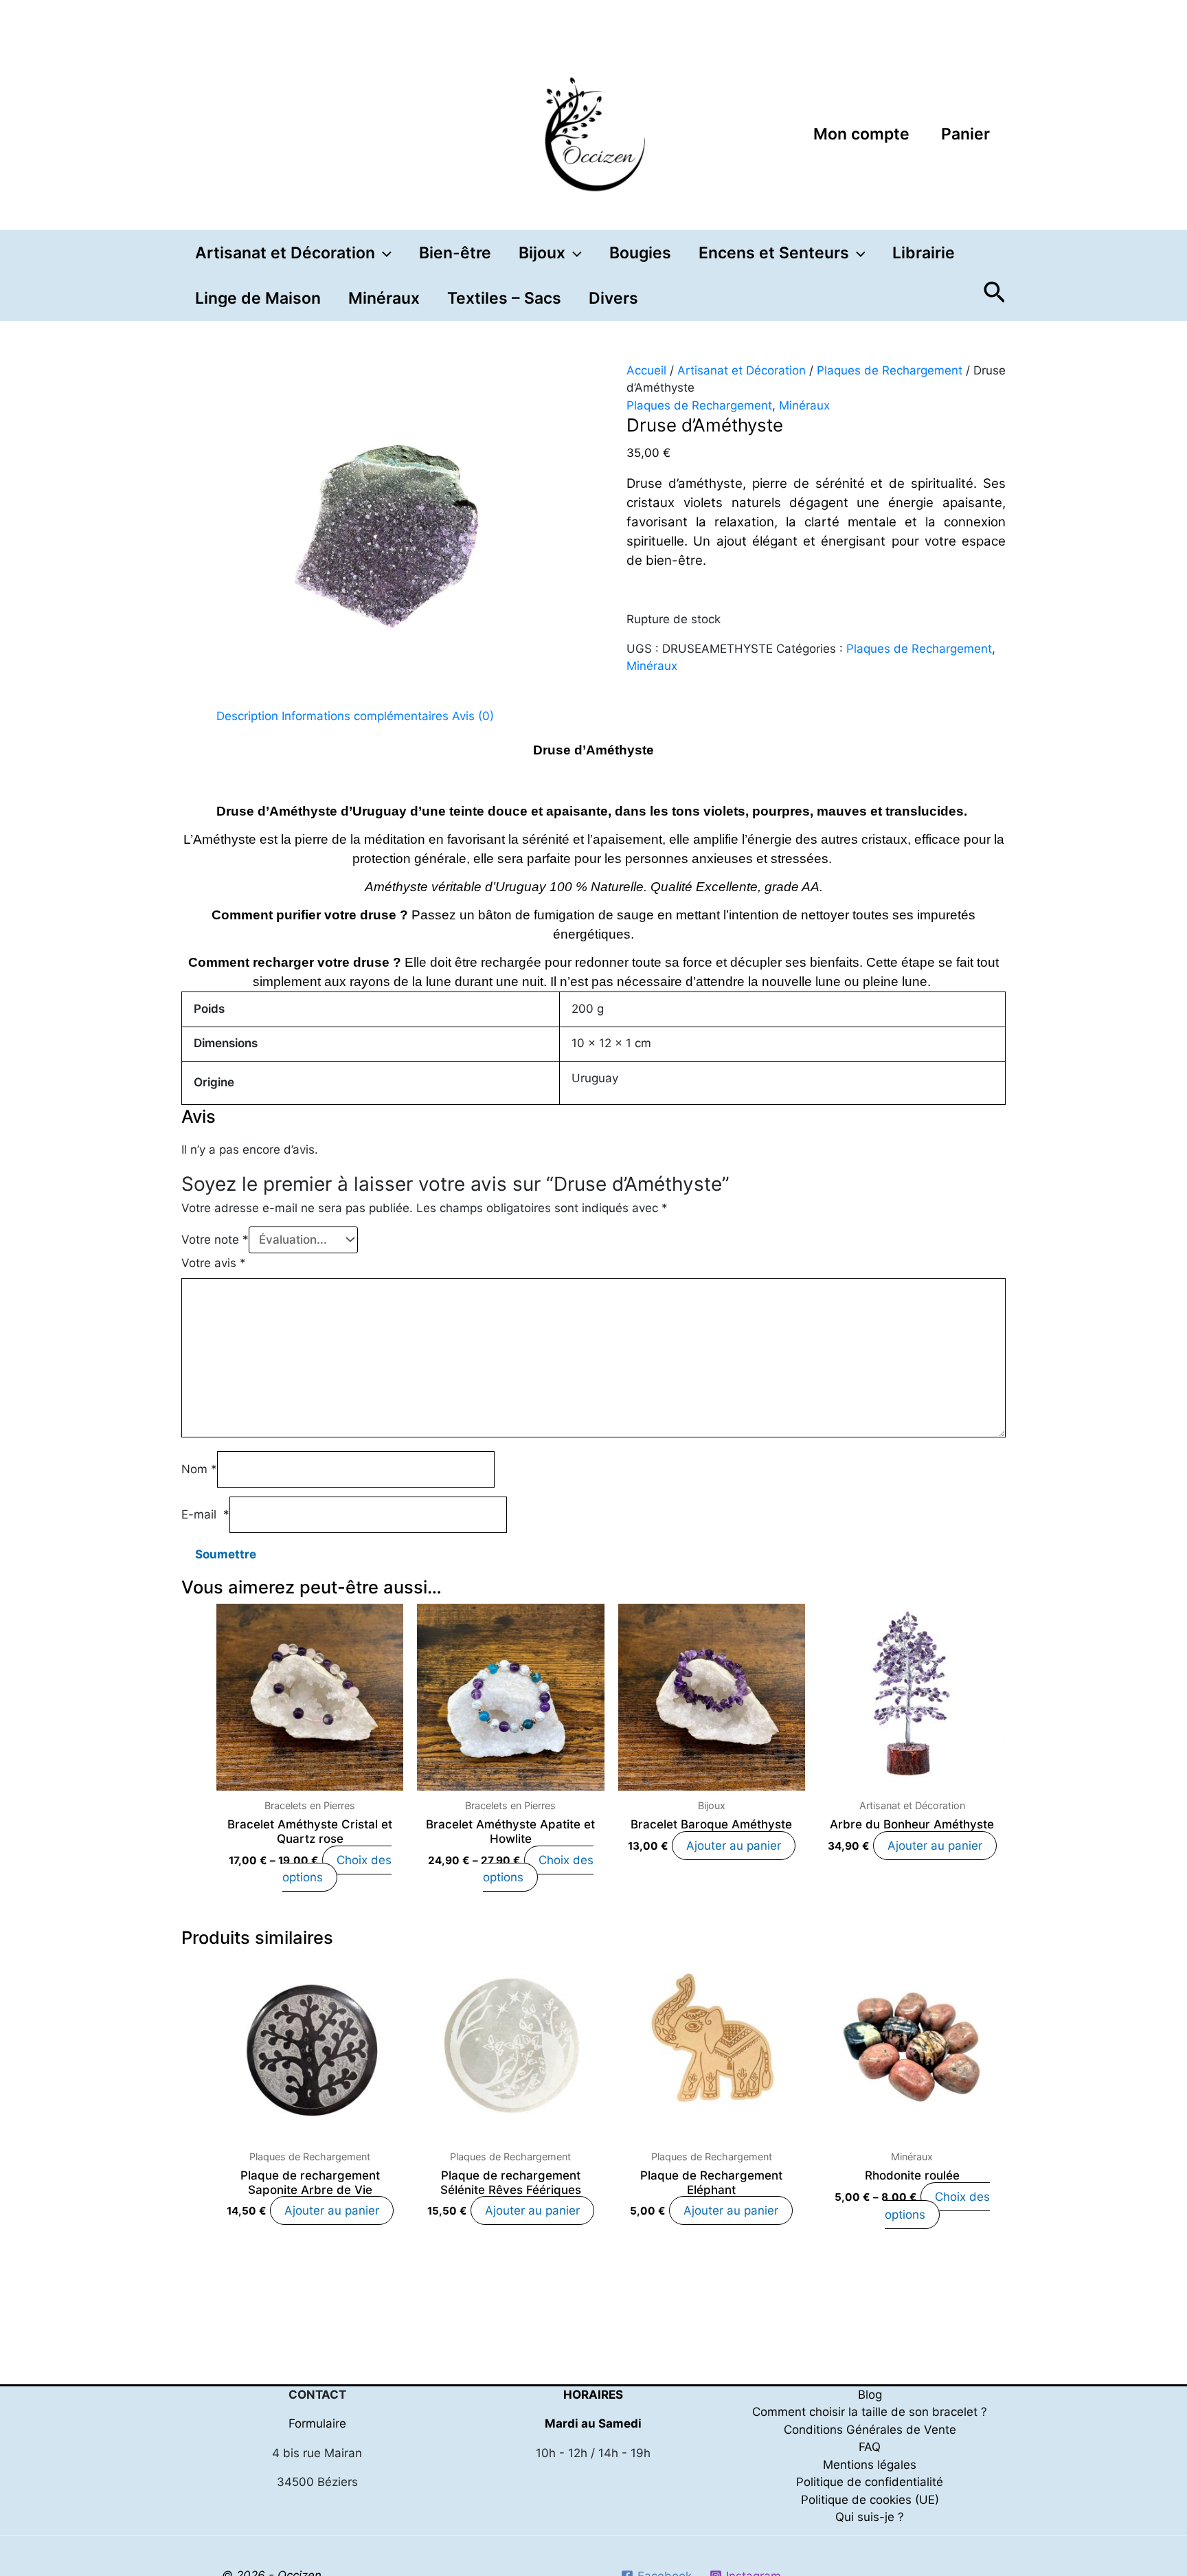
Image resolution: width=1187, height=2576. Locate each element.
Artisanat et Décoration (742, 370)
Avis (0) (473, 716)
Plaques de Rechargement (890, 370)
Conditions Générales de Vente (870, 2430)
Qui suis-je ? (870, 2517)
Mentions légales (870, 2465)
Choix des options (337, 1869)
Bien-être (455, 253)
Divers (613, 298)
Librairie (924, 253)
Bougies (640, 253)
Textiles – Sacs (504, 298)
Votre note (215, 1240)
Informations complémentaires (365, 716)
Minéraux (384, 298)
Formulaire (317, 2423)
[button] (383, 253)
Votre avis (214, 1263)
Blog (870, 2395)
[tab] (247, 717)
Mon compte (861, 134)
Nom (199, 1469)
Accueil (646, 370)
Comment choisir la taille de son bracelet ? (870, 2412)
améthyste (710, 483)
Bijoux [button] (542, 253)
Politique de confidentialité (870, 2482)
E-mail (205, 1514)
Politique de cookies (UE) (870, 2500)
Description (247, 716)
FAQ (870, 2447)
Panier (965, 134)
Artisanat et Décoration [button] (285, 253)
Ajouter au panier (734, 1846)
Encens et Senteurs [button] (774, 253)
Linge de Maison (258, 298)
